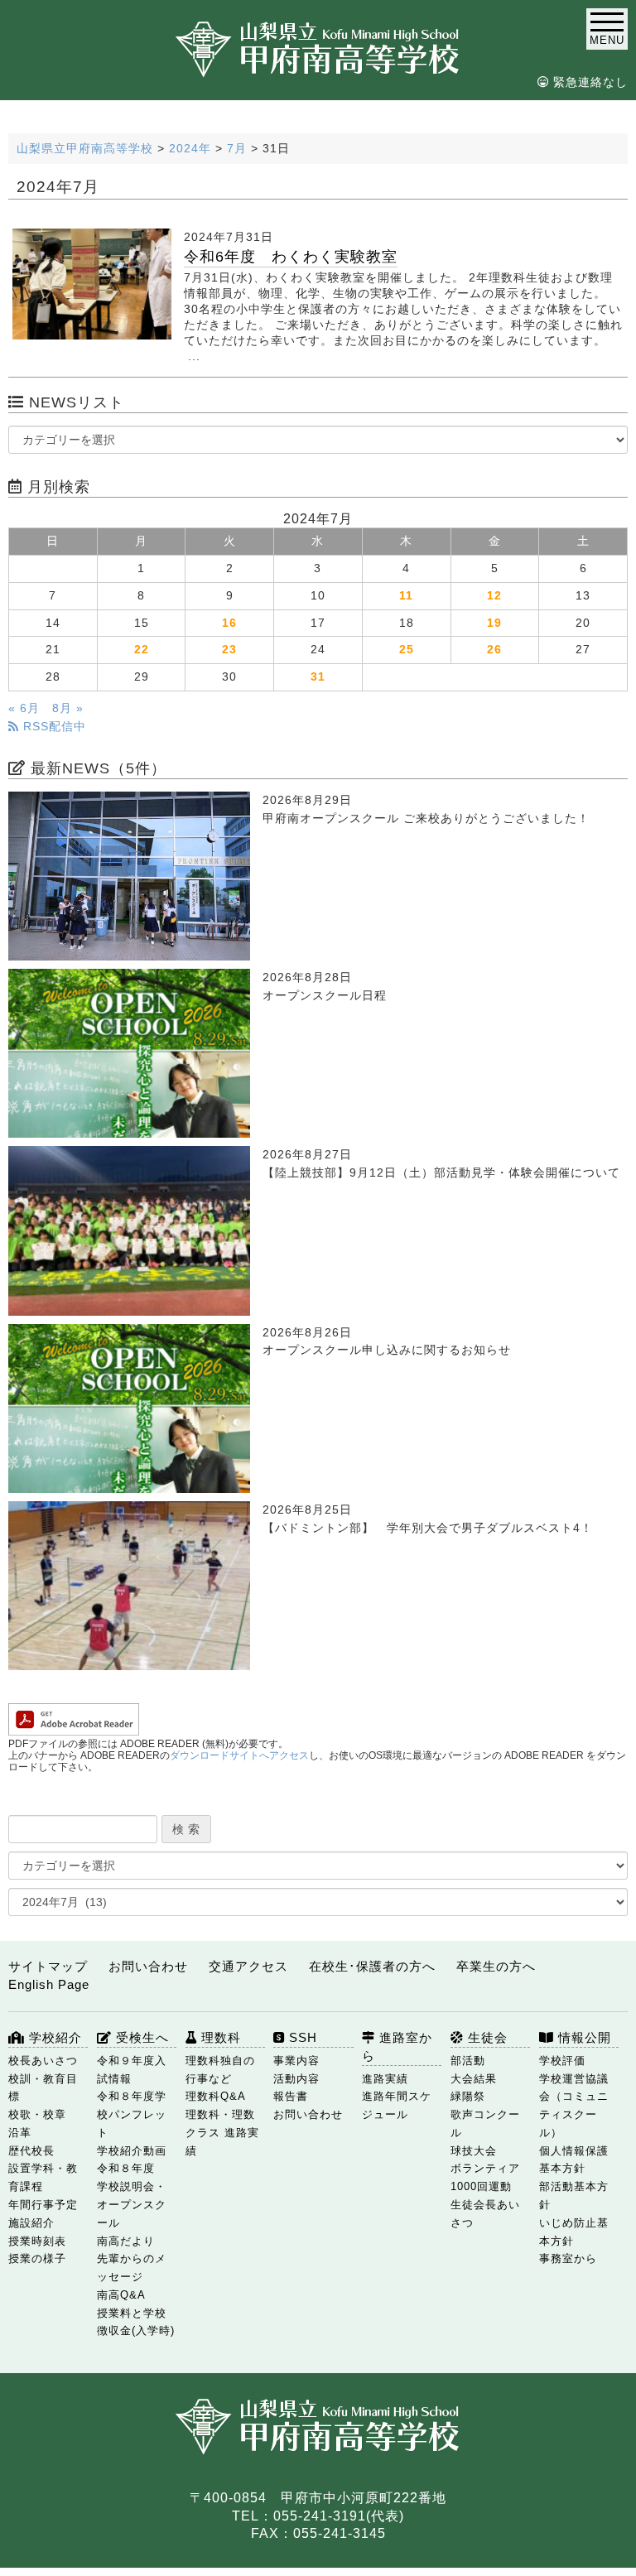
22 (142, 650)
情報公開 (583, 2037)
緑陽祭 (468, 2096)
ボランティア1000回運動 (485, 2177)
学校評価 (562, 2061)
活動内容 (296, 2079)
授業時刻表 (37, 2241)
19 (494, 623)
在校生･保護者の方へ (372, 1966)
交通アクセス (248, 1966)
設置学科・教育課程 (43, 2177)
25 (407, 650)
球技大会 (474, 2151)
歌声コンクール (485, 2123)
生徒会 (486, 2037)
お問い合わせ (148, 1966)
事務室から (568, 2258)
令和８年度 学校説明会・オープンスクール (132, 2195)
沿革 (20, 2133)
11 (406, 596)
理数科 (219, 2037)
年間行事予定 (43, 2205)
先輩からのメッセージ (132, 2268)
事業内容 (296, 2061)
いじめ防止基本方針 (574, 2232)
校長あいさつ (43, 2061)
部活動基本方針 (574, 2196)
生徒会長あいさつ (485, 2214)
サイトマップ (48, 1966)
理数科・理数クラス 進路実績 (222, 2133)
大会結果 (474, 2079)
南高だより (126, 2241)
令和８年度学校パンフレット (132, 2114)
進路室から (397, 2046)
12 (494, 596)
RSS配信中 (53, 727)
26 (494, 650)
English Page (49, 1984)
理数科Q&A (216, 2096)
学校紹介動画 (132, 2151)
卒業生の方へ (496, 1966)
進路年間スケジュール (397, 2105)
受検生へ (140, 2037)
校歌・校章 (37, 2114)
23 (229, 650)
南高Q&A (121, 2295)
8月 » (68, 708)
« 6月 (24, 708)
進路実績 (385, 2079)
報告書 (291, 2096)
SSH (301, 2037)
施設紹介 (31, 2223)
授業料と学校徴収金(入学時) (136, 2322)
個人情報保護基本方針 (574, 2160)
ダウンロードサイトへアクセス (239, 1755)
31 (318, 677)
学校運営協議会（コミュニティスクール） (574, 2106)
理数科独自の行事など (220, 2070)
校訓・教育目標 (43, 2088)
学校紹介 (53, 2037)
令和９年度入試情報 (132, 2070)
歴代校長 (31, 2151)
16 (229, 623)
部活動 (468, 2061)
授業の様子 (37, 2258)
